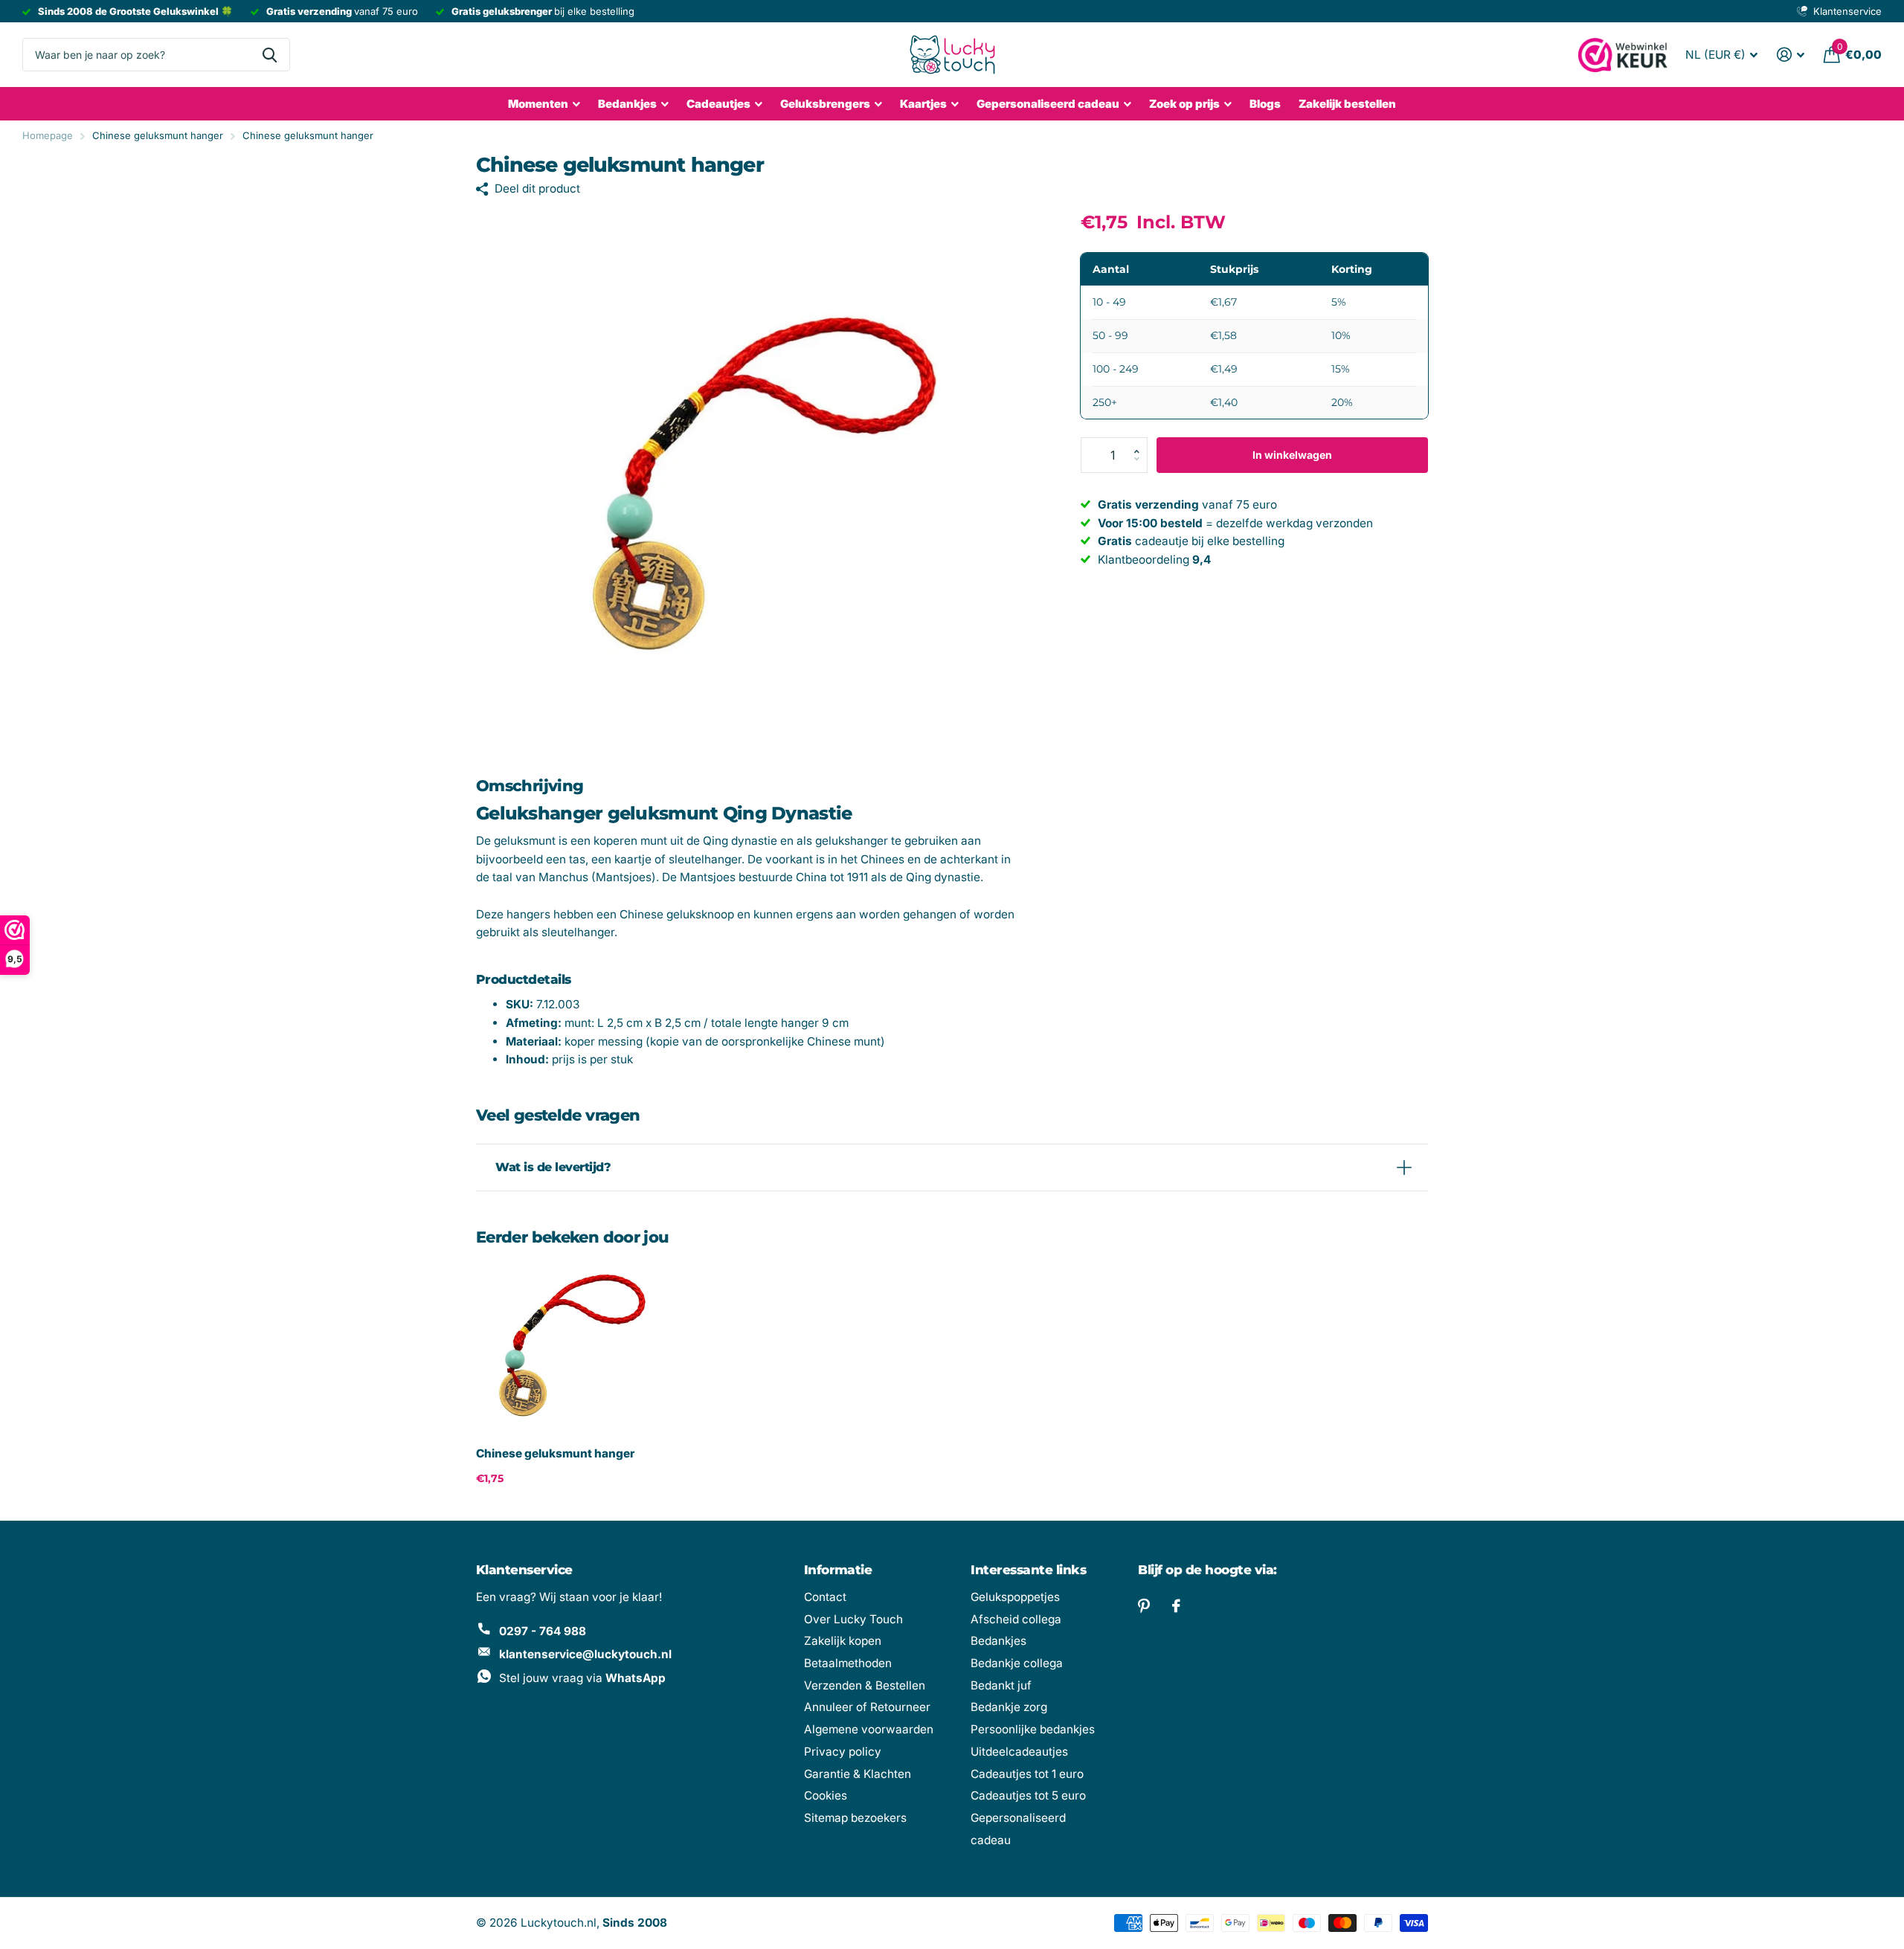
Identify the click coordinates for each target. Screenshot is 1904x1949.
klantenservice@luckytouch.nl (585, 1654)
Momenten (538, 104)
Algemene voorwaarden (869, 1729)
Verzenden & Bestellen (865, 1685)
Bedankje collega (1017, 1663)
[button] (1141, 442)
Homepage (48, 135)
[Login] (1791, 55)
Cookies (826, 1795)
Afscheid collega (1016, 1619)
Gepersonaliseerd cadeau (1048, 104)
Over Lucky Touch (853, 1619)
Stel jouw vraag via (582, 1678)
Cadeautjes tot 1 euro (1027, 1774)
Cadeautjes (718, 104)
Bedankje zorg (1009, 1707)
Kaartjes (923, 104)
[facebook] (1176, 1606)
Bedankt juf (1001, 1685)
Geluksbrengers (825, 104)
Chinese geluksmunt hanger (555, 1453)
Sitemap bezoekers (855, 1818)
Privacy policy (843, 1752)
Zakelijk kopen (843, 1641)
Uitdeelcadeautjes (1019, 1752)
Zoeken (270, 55)
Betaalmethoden (848, 1663)
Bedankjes (627, 104)
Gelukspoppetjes (1015, 1597)
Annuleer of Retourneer (867, 1707)
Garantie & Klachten (858, 1774)
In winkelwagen (1292, 455)
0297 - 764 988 (543, 1631)
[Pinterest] (1144, 1606)
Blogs (1265, 104)
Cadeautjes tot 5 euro (1028, 1795)
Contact (825, 1597)
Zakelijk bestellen (1347, 104)
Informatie (838, 1570)
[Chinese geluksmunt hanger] (566, 1346)
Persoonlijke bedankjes (1033, 1729)
